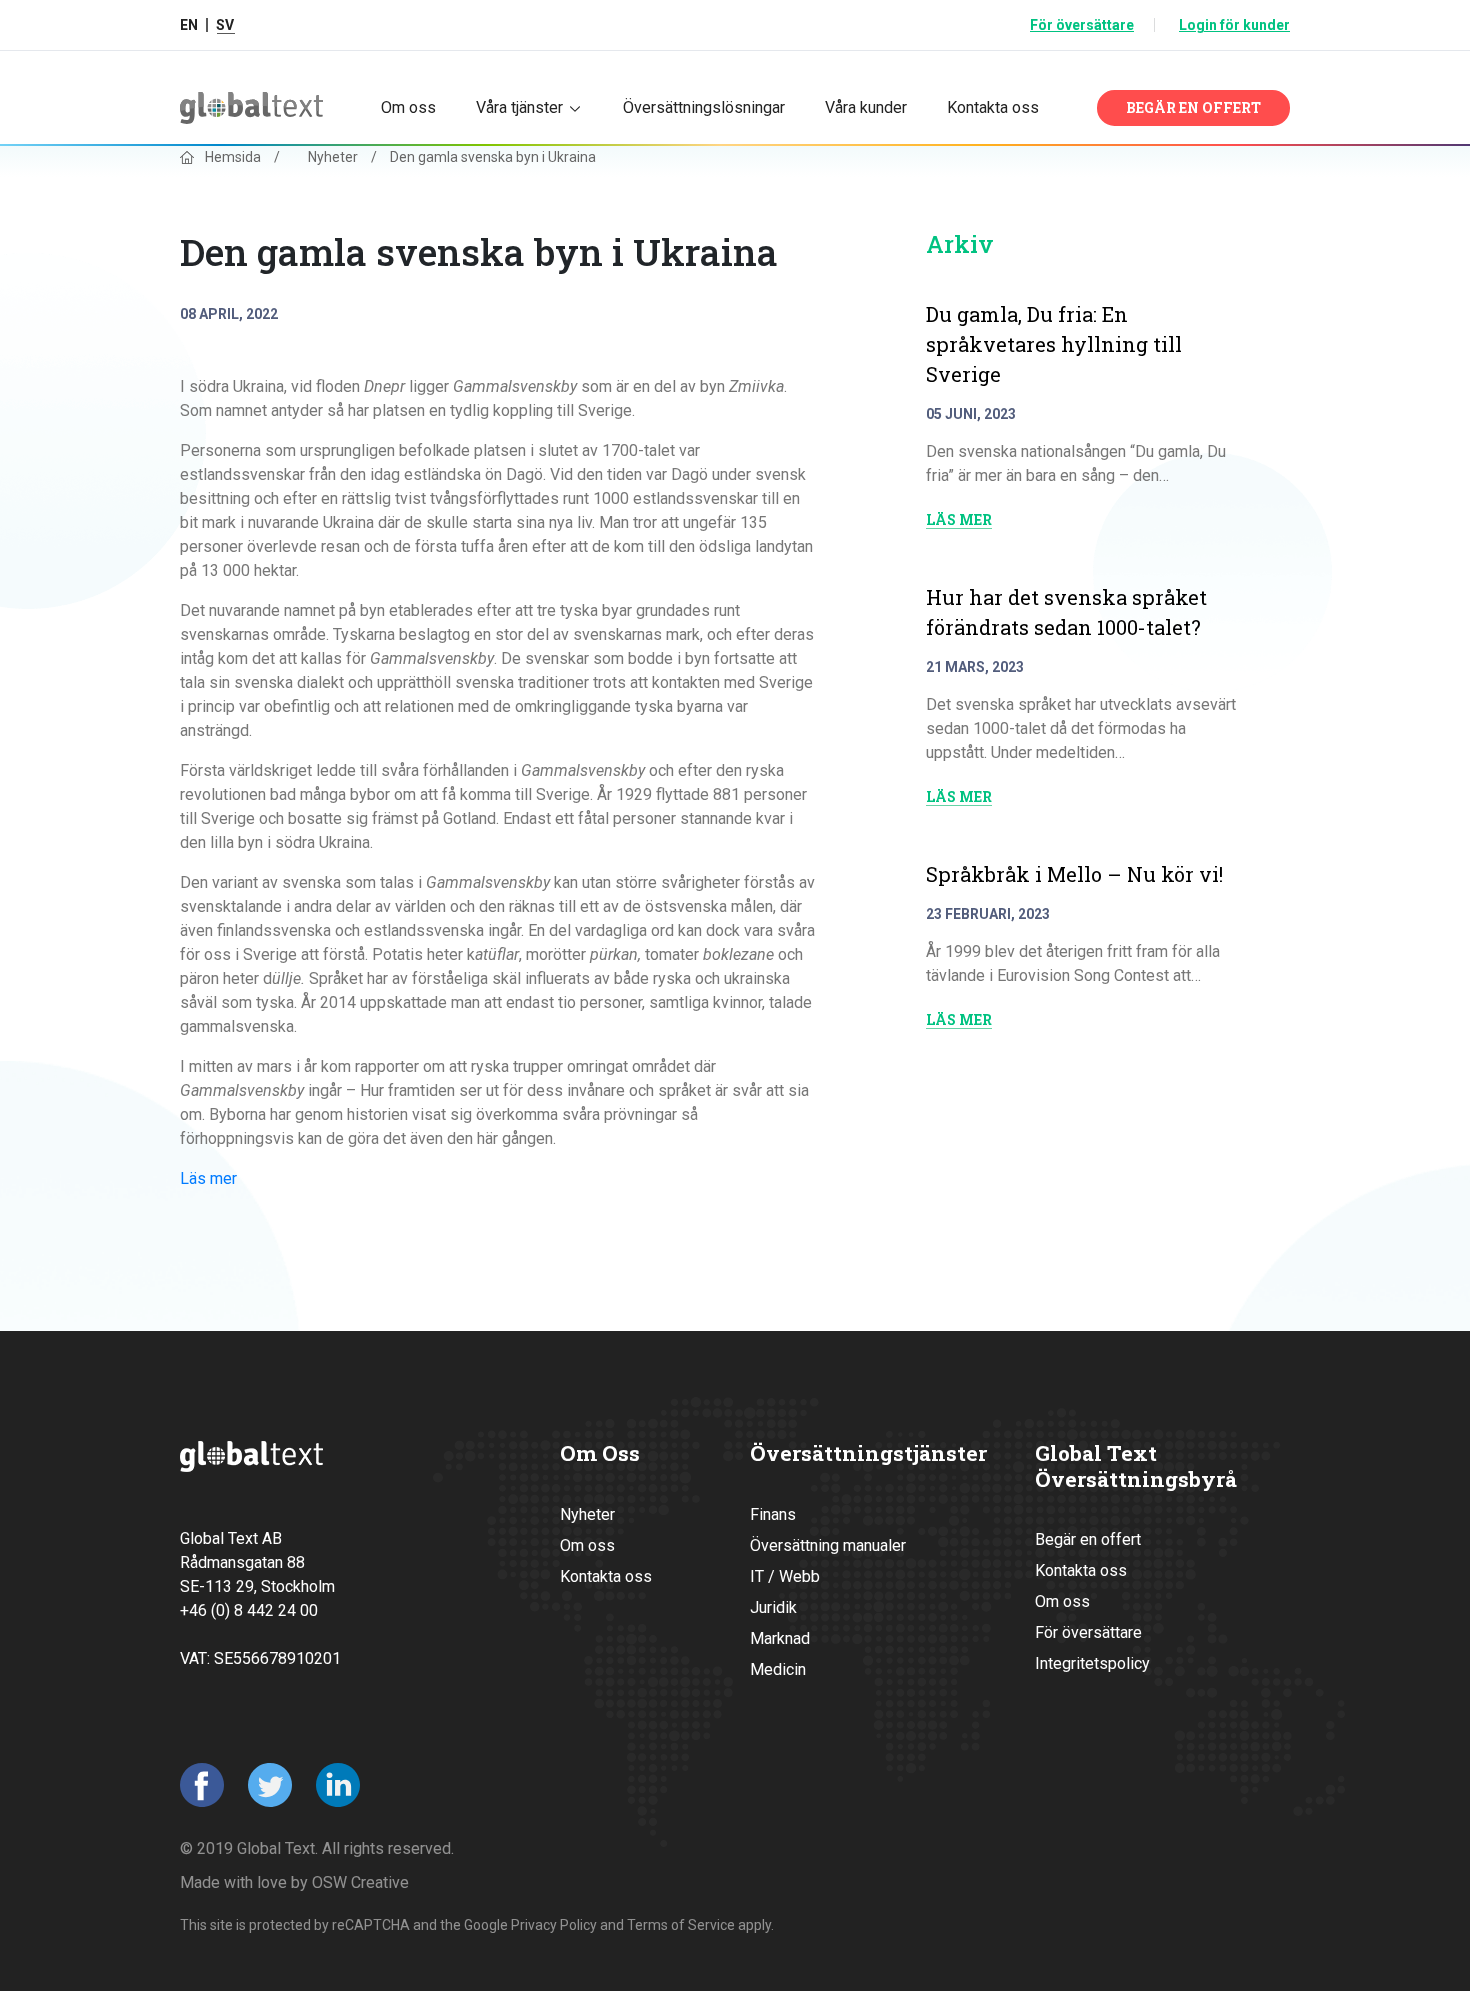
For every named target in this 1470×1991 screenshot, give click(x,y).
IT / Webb (785, 1576)
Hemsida (233, 157)
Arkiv (960, 244)
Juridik (773, 1607)
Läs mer (208, 1178)
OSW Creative (360, 1882)
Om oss (408, 107)
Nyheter (333, 157)
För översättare (1082, 25)
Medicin (778, 1669)
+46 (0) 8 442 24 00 (249, 1610)
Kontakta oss (993, 107)
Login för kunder (1234, 25)
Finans (773, 1514)
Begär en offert (1193, 107)
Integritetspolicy (1092, 1663)
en (189, 25)
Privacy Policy (554, 1925)
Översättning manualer (828, 1545)
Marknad (780, 1638)
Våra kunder (866, 107)
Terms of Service (681, 1925)
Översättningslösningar (704, 107)
